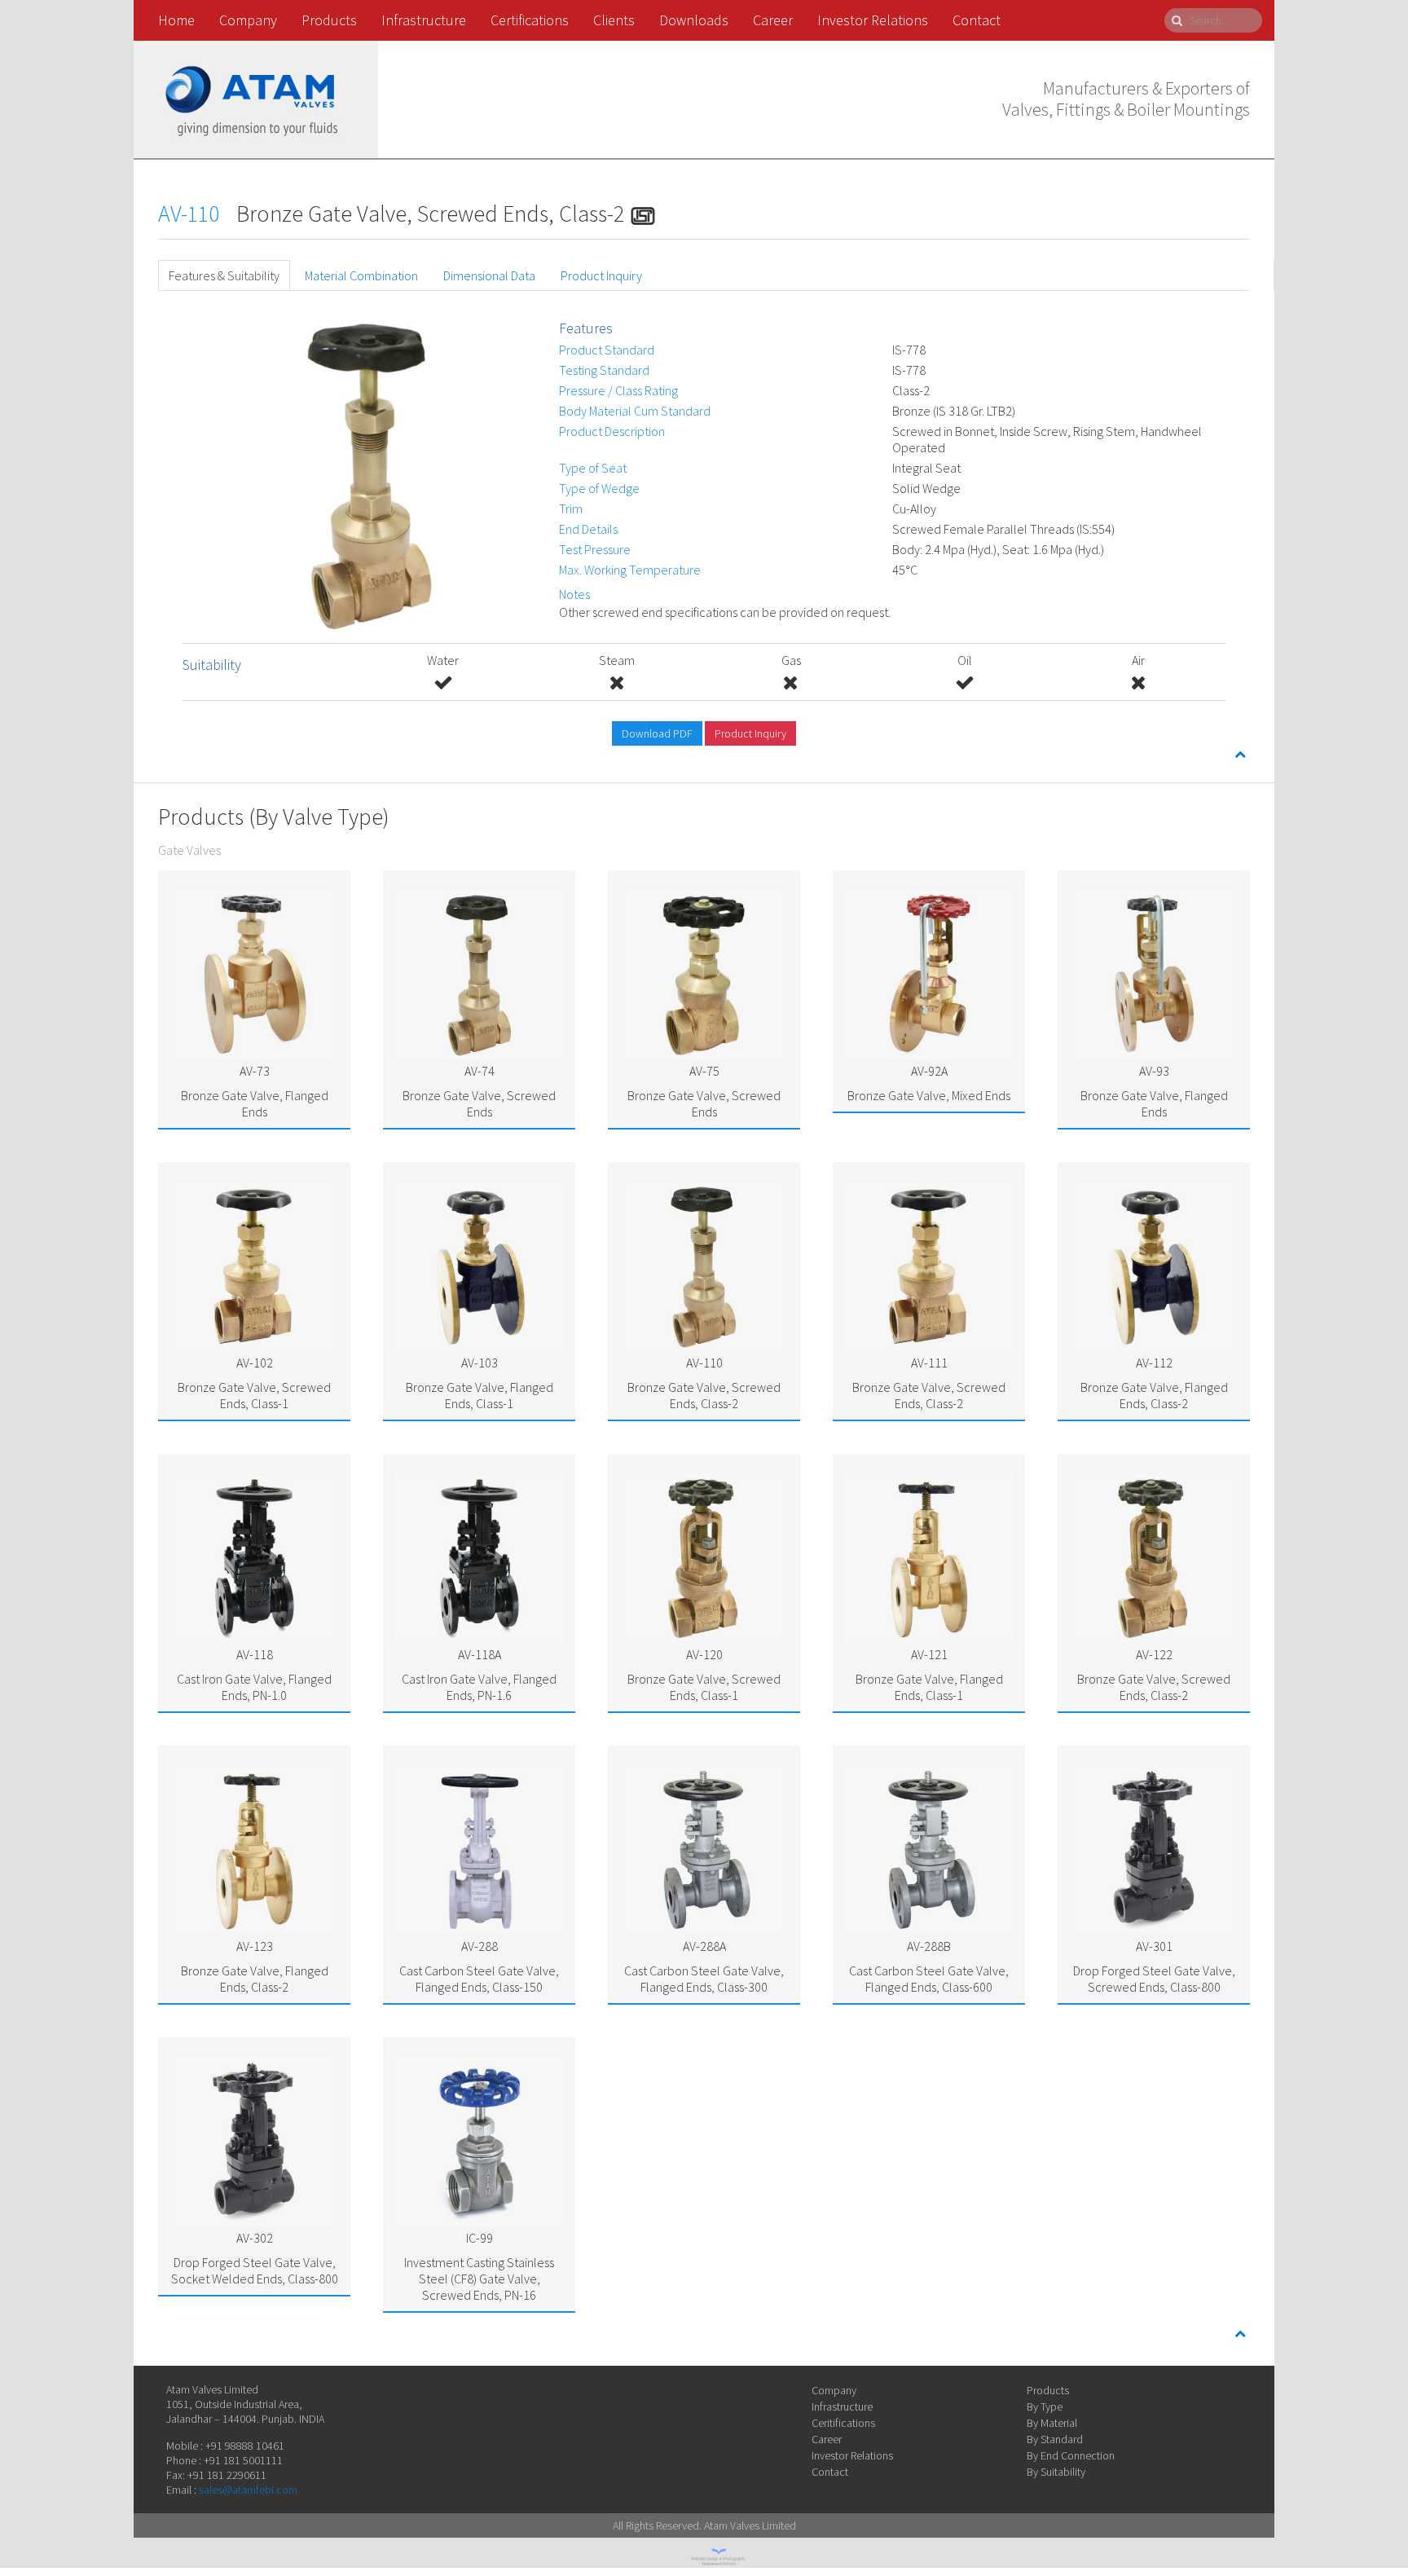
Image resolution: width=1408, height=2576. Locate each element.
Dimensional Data (489, 275)
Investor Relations (873, 20)
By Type (1045, 2406)
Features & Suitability (224, 275)
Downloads (694, 20)
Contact (977, 20)
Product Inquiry (601, 275)
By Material (1052, 2423)
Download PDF (657, 733)
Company (248, 20)
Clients (614, 20)
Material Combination (361, 275)
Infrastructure (424, 20)
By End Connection (1071, 2455)
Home (176, 20)
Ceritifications (843, 2423)
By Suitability (1056, 2472)
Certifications (530, 20)
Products (329, 20)
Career (773, 20)
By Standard (1055, 2439)
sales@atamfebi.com (248, 2490)
